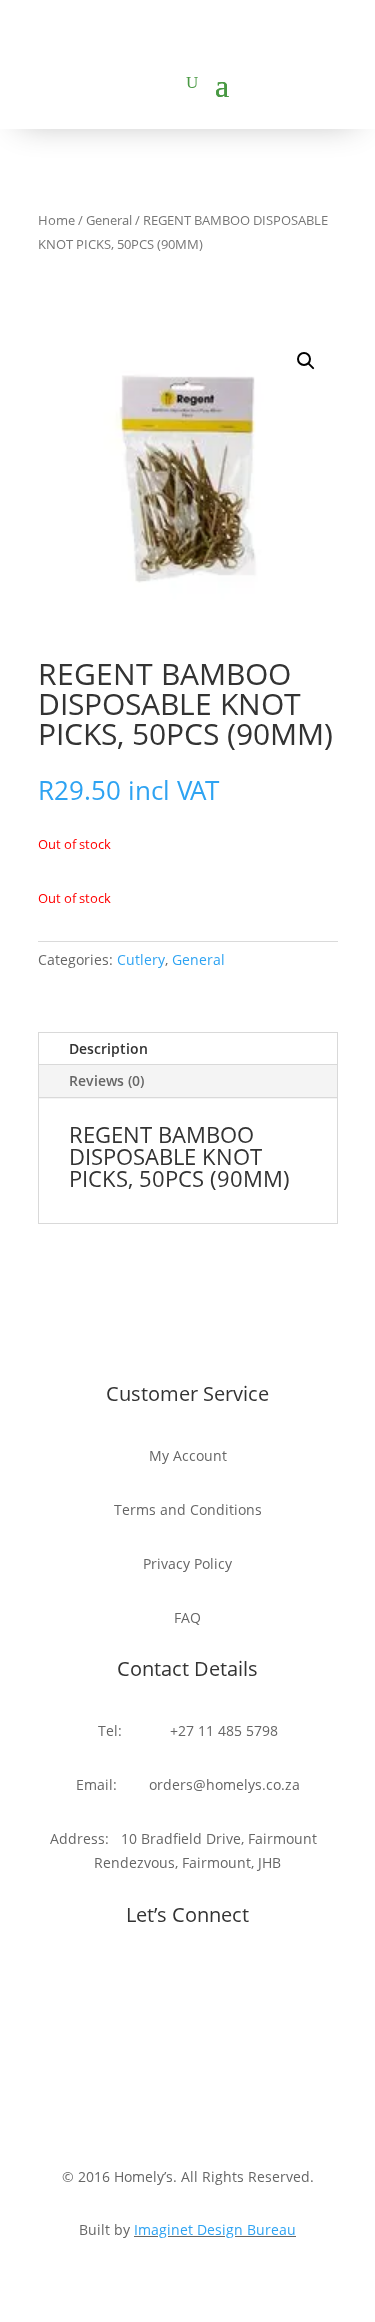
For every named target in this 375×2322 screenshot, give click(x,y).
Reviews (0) (106, 1080)
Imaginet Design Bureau (215, 2229)
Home (56, 220)
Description (108, 1048)
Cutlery (141, 959)
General (109, 220)
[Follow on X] (208, 1981)
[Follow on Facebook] (168, 1981)
